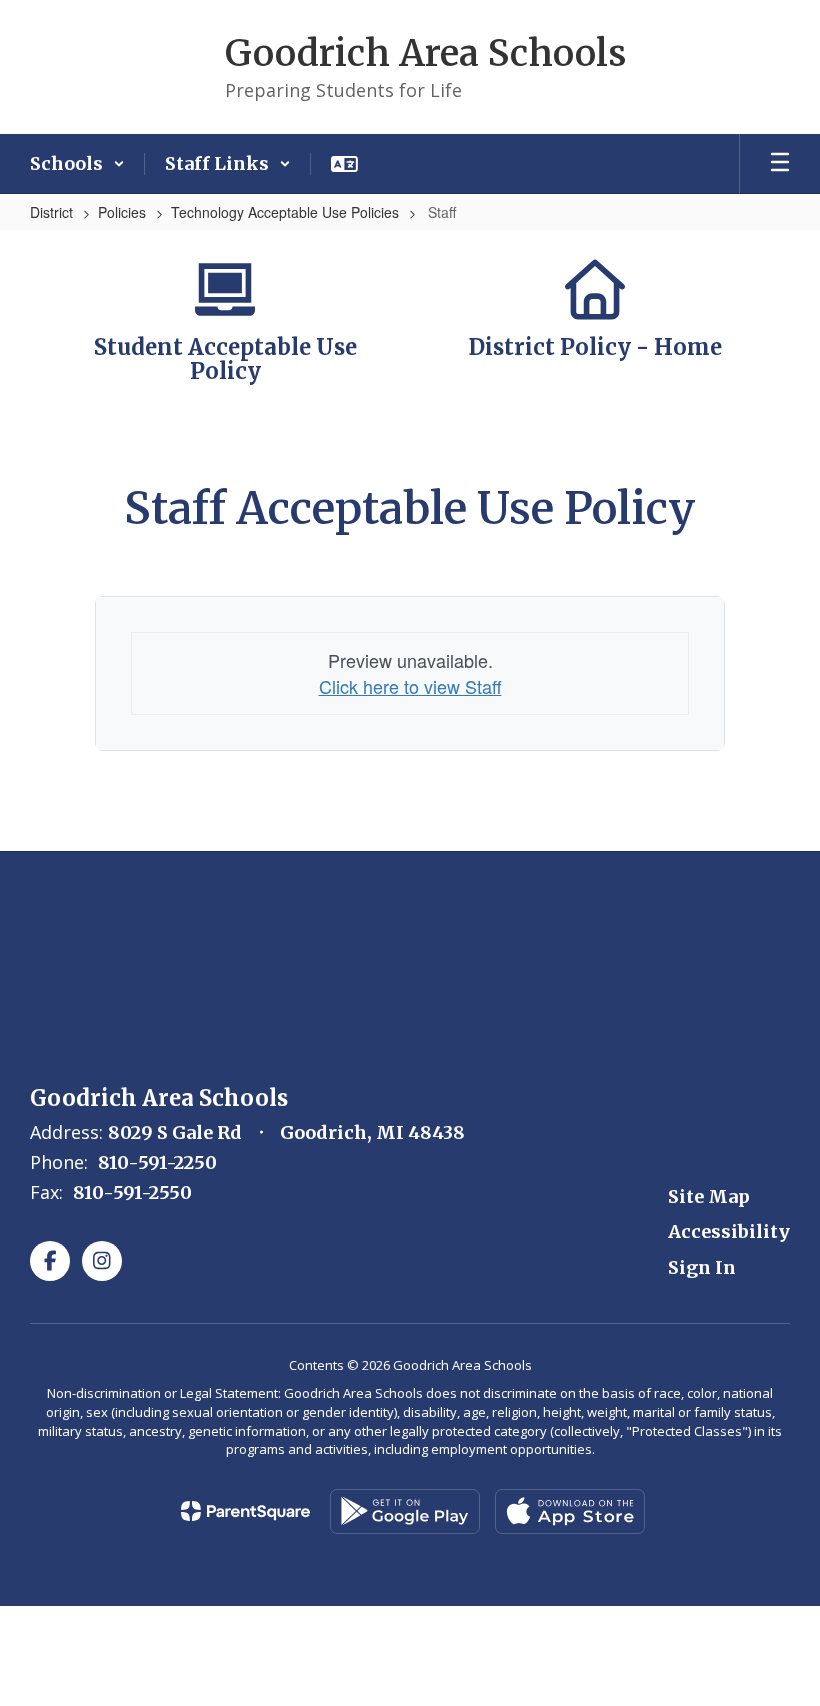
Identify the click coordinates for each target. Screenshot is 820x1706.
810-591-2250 (157, 1162)
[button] (77, 164)
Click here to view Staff (410, 686)
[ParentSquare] (245, 1511)
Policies (122, 212)
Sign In (702, 1267)
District (51, 212)
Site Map (709, 1196)
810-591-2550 (132, 1192)
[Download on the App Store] (570, 1511)
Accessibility (729, 1231)
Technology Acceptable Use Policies (285, 212)
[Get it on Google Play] (405, 1511)
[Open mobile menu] (780, 164)
